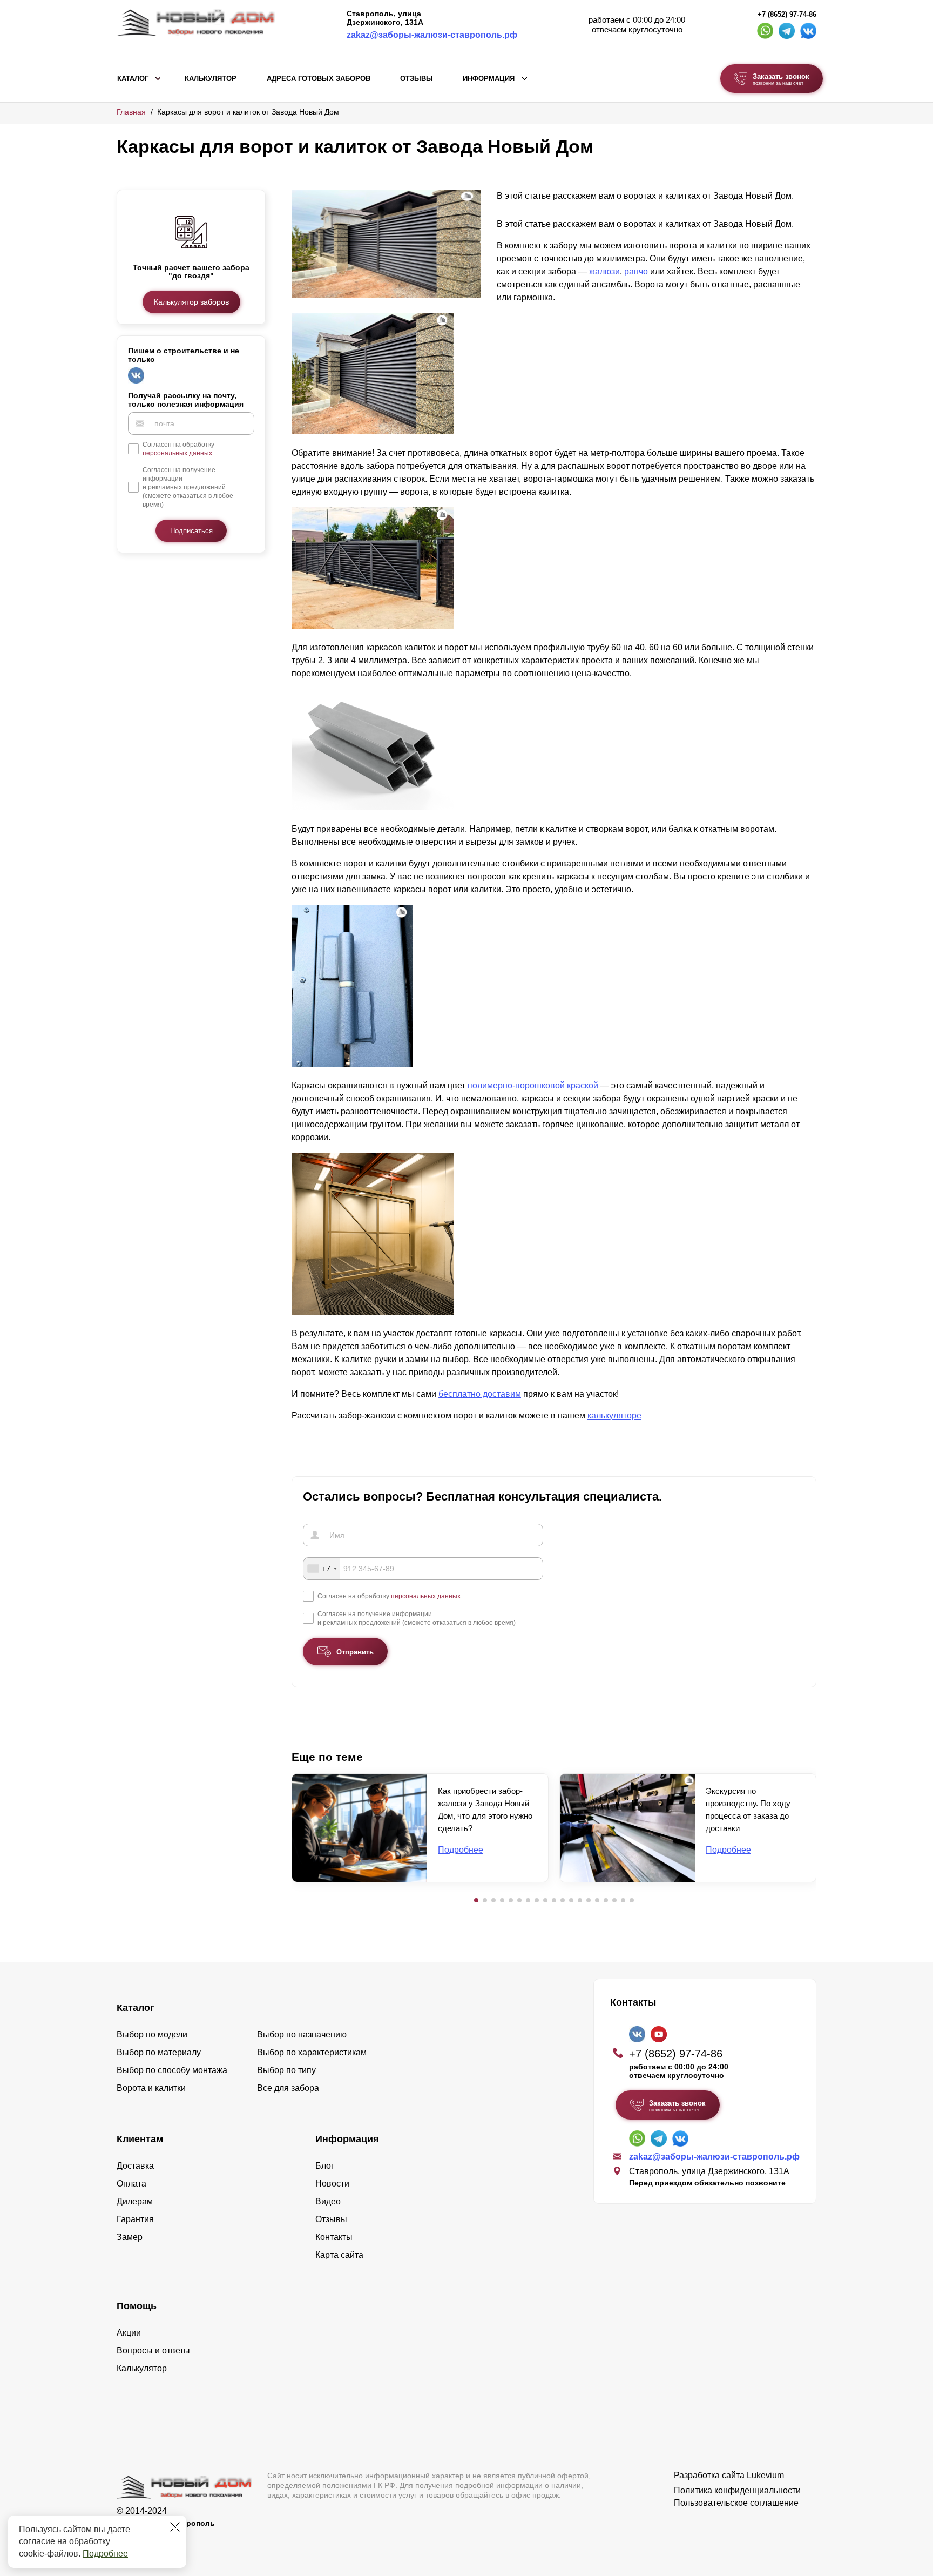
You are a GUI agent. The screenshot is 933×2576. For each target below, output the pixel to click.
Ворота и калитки (151, 2088)
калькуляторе (614, 1415)
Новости (332, 2184)
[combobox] (322, 1569)
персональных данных (177, 453)
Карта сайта (339, 2255)
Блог (325, 2166)
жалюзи (604, 271)
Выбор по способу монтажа (172, 2070)
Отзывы (417, 79)
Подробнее (105, 2554)
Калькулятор (211, 79)
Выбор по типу (286, 2070)
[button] (476, 1900)
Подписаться (191, 531)
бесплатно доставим (480, 1394)
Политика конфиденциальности (737, 2490)
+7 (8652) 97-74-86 (787, 15)
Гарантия (135, 2219)
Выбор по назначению (302, 2034)
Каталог (133, 79)
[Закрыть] (175, 2527)
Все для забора (288, 2088)
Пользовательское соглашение (736, 2503)
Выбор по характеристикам (312, 2052)
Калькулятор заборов (191, 302)
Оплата (131, 2184)
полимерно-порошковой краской (533, 1085)
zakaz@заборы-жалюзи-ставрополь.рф (432, 35)
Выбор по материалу (159, 2052)
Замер (130, 2237)
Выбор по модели (152, 2034)
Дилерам (135, 2201)
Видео (328, 2201)
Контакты (334, 2237)
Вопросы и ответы (153, 2350)
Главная (131, 112)
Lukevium (765, 2475)
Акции (129, 2333)
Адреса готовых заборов (319, 79)
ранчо (636, 271)
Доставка (135, 2166)
